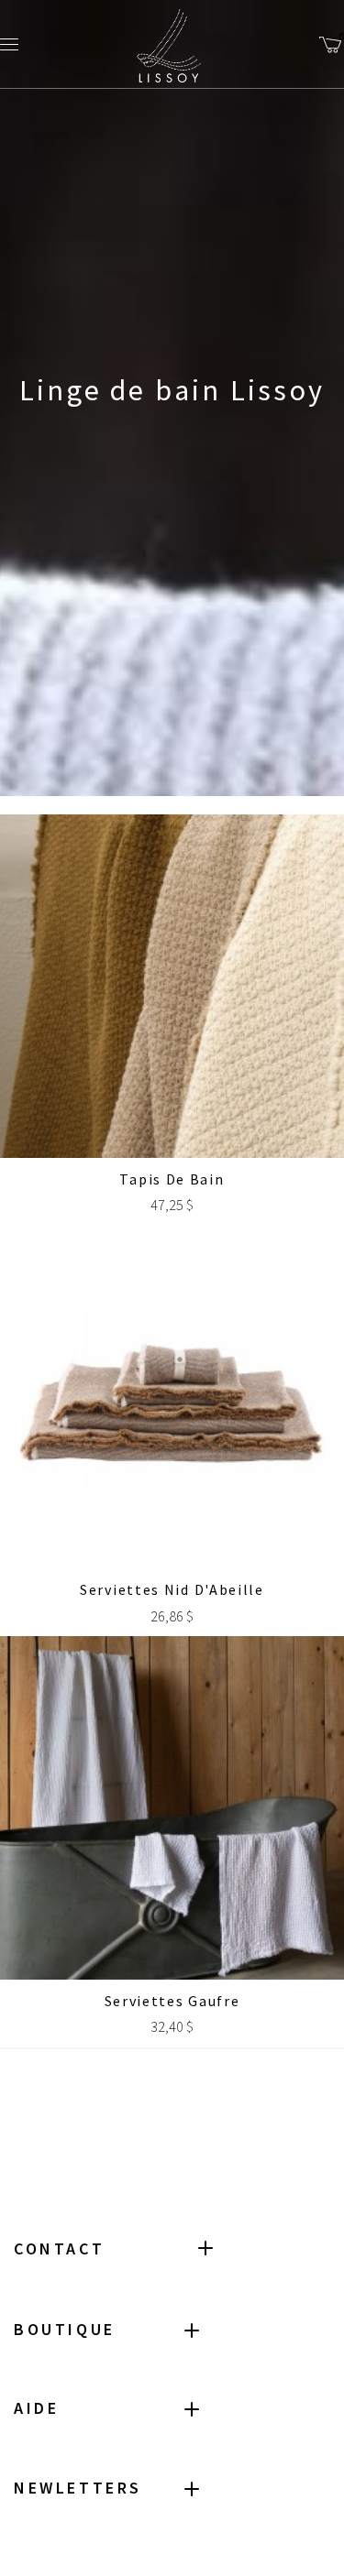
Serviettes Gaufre (172, 2001)
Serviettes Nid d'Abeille (172, 1589)
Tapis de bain (172, 1179)
